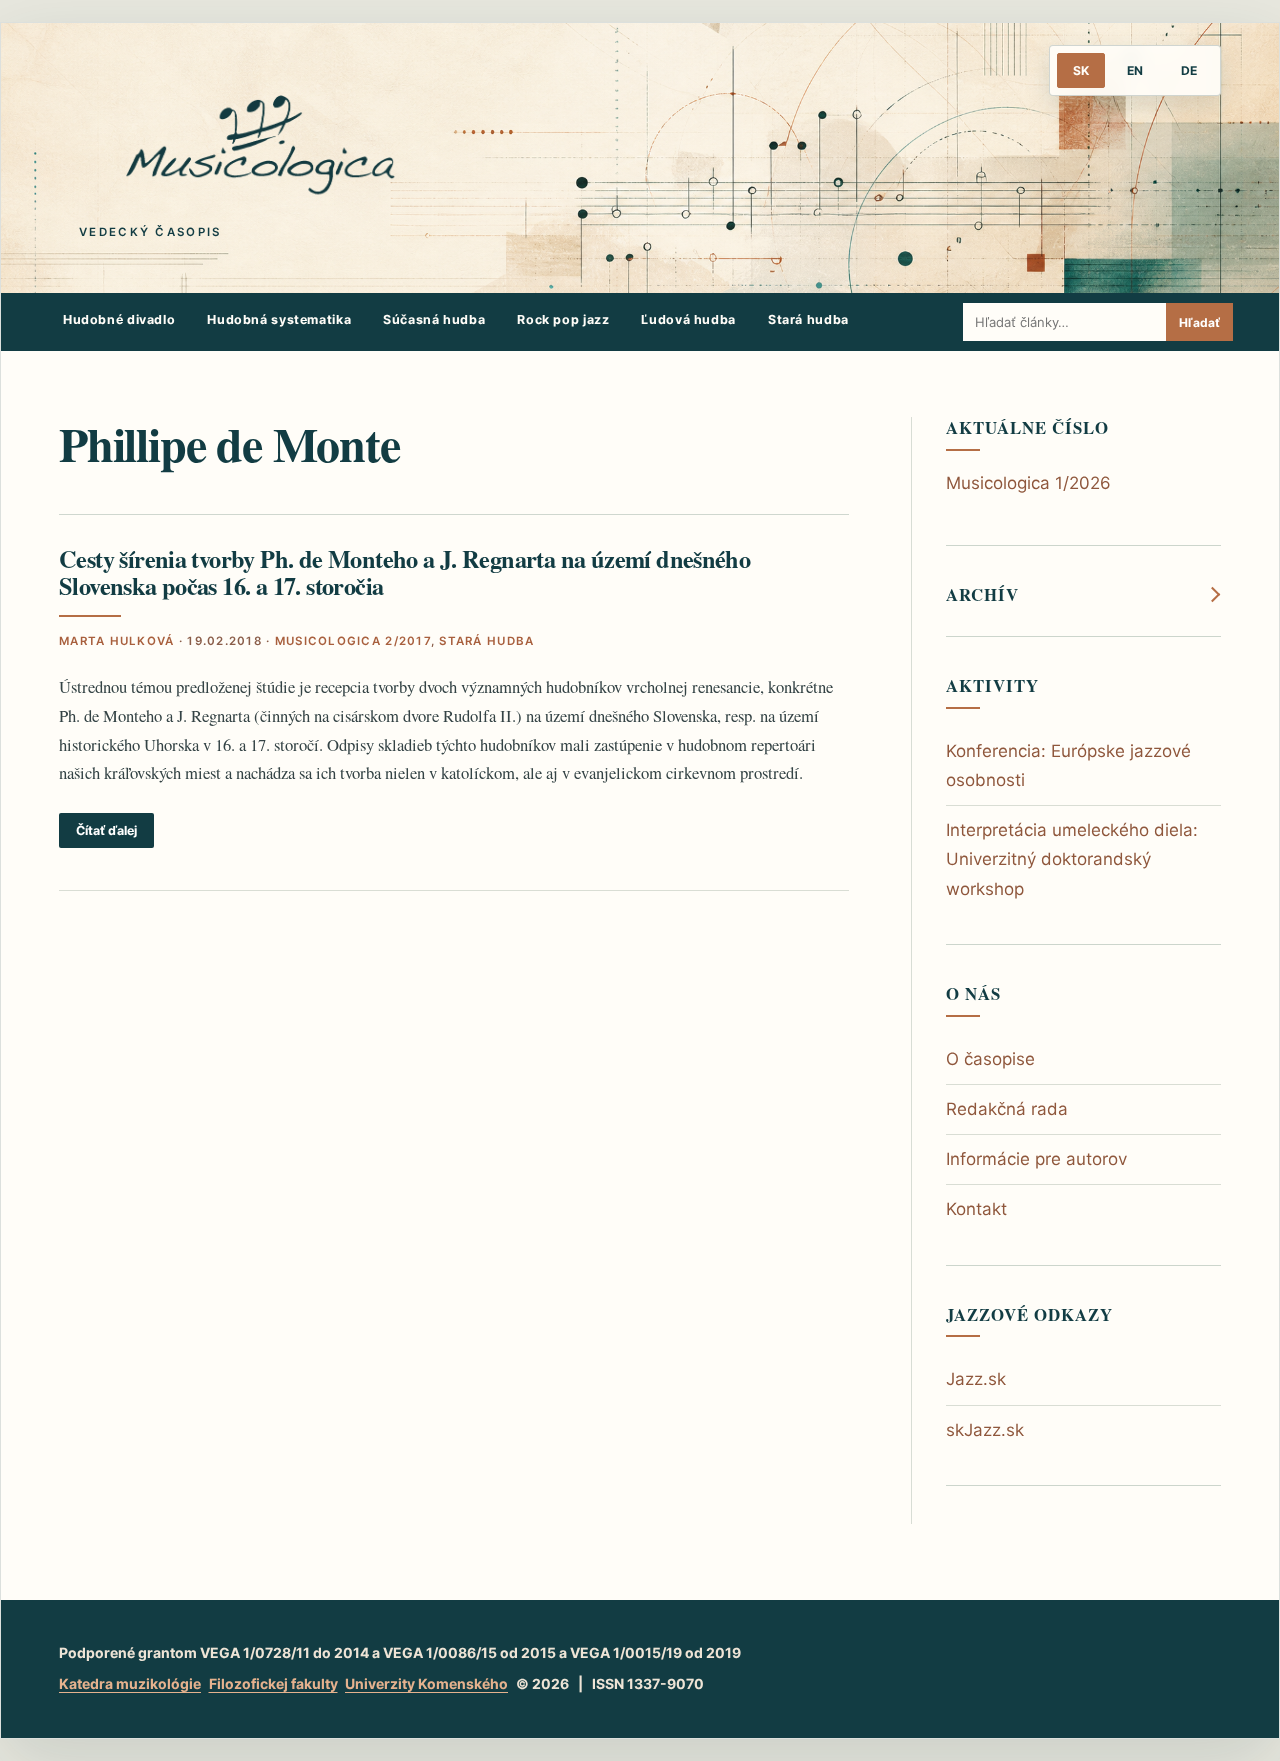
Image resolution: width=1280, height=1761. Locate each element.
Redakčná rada (1007, 1109)
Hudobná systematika (279, 319)
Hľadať (1199, 322)
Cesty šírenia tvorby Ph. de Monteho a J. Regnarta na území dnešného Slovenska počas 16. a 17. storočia (404, 572)
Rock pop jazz (563, 319)
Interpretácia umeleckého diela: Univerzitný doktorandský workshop (1072, 859)
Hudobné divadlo (119, 319)
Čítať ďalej (106, 830)
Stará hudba (808, 319)
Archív (982, 595)
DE (1189, 70)
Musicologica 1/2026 (1028, 483)
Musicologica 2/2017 (353, 641)
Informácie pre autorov (1036, 1159)
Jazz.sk (976, 1379)
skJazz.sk (985, 1430)
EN (1135, 70)
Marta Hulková (116, 641)
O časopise (990, 1059)
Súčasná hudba (434, 319)
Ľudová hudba (688, 319)
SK (1081, 70)
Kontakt (976, 1209)
